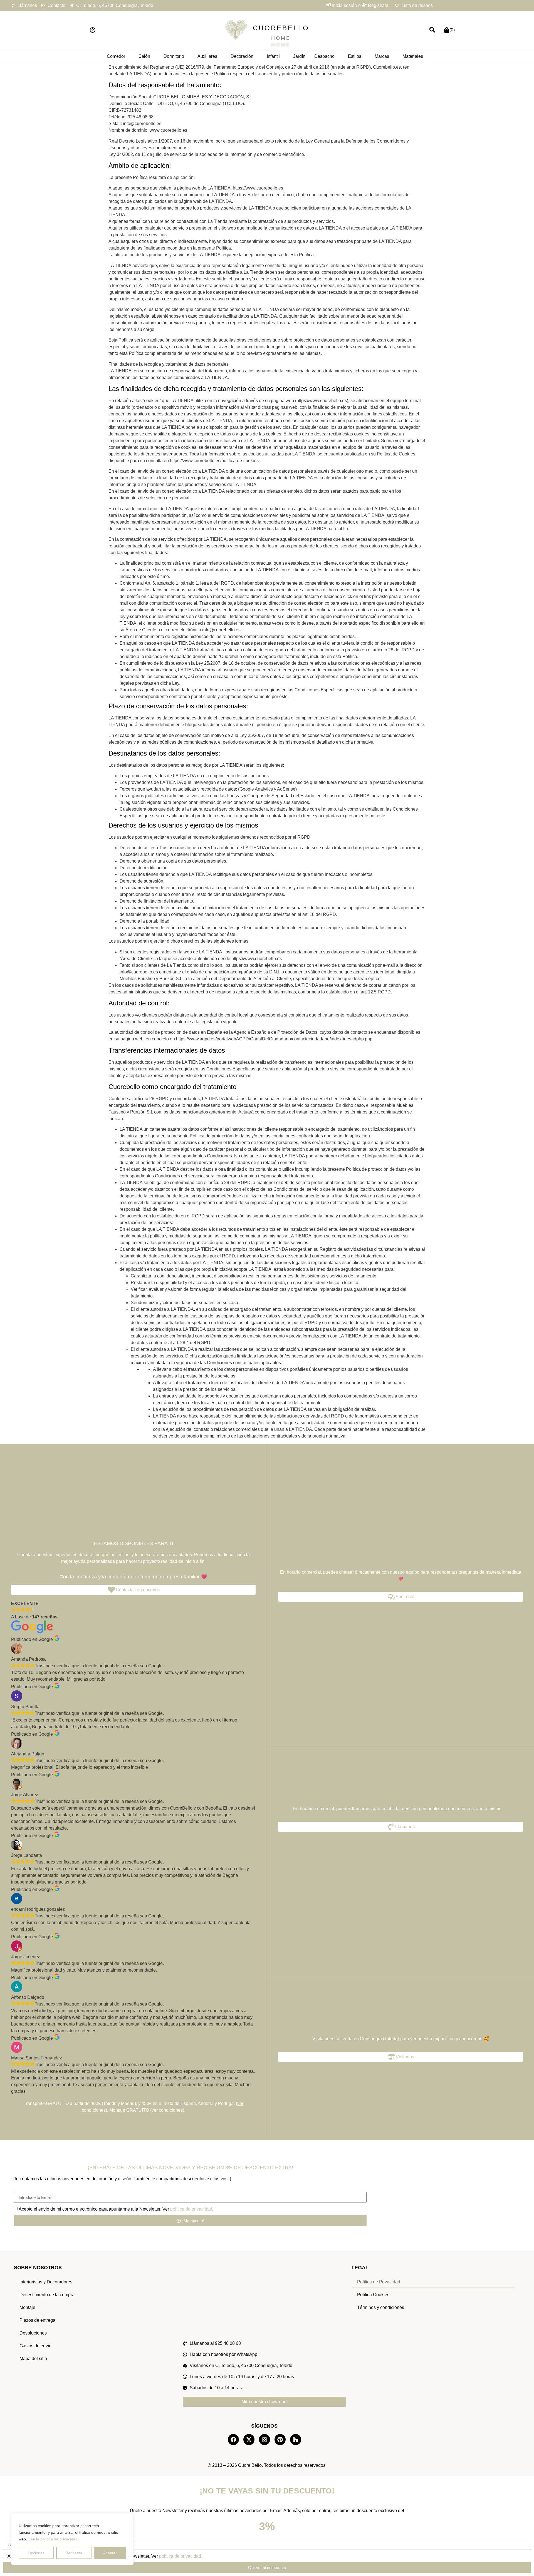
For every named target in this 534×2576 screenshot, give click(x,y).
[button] (93, 30)
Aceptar (110, 2553)
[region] (72, 2539)
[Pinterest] (280, 2440)
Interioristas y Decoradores (46, 2282)
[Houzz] (296, 2440)
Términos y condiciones (381, 2307)
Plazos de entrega (37, 2320)
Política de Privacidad (379, 2282)
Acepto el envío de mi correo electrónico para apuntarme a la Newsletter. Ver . (116, 2209)
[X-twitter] (249, 2440)
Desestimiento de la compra (47, 2295)
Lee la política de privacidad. (54, 2539)
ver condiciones (167, 2110)
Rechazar (74, 2553)
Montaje (27, 2307)
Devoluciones (33, 2333)
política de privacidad (191, 2209)
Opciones (36, 2553)
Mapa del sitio (33, 2359)
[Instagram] (264, 2440)
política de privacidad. (181, 2556)
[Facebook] (233, 2440)
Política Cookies (373, 2295)
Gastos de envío (35, 2346)
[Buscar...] (432, 30)
